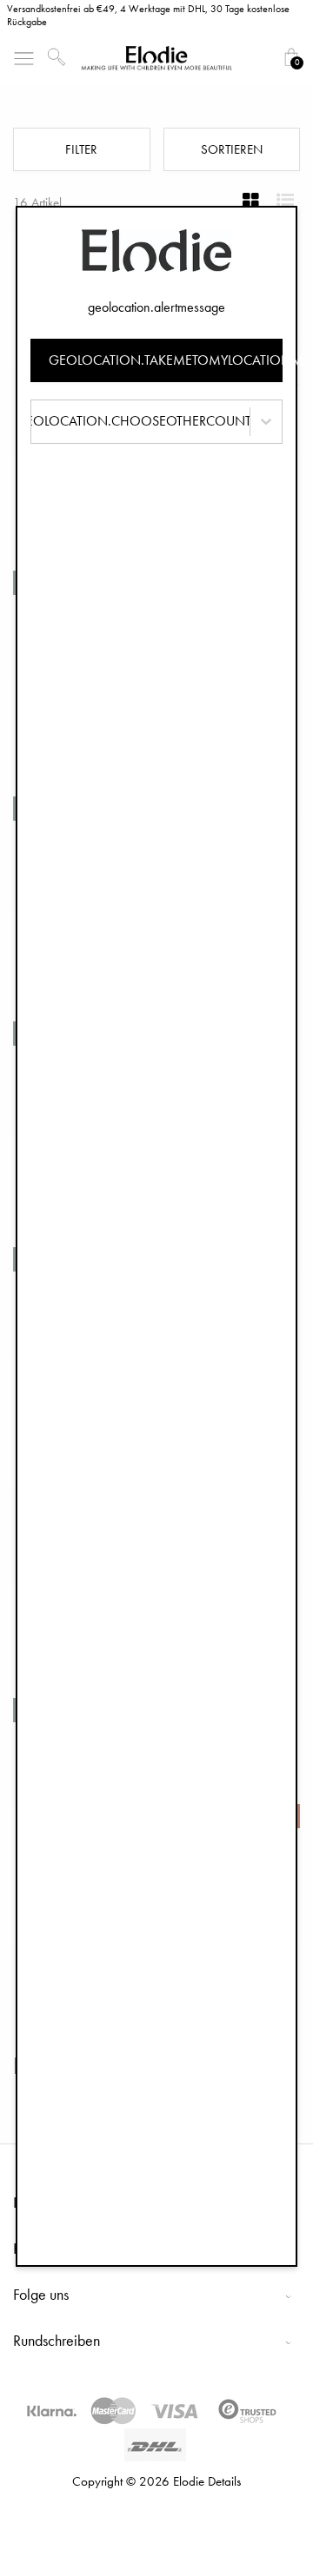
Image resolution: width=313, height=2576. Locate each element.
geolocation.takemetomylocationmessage (166, 360)
